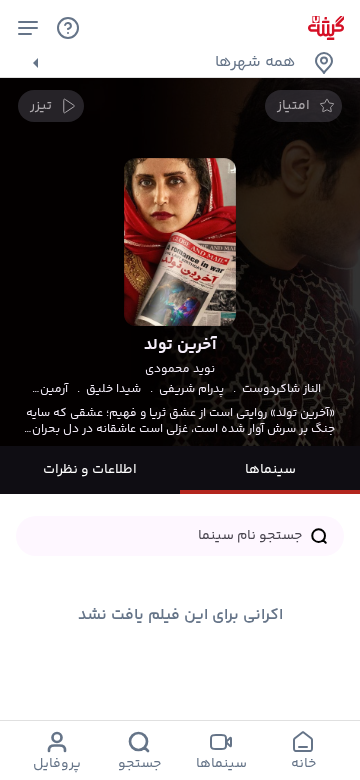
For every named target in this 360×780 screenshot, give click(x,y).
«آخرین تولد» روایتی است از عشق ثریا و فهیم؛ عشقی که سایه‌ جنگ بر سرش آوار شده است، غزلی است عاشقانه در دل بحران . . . (180, 422)
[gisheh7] (326, 28)
